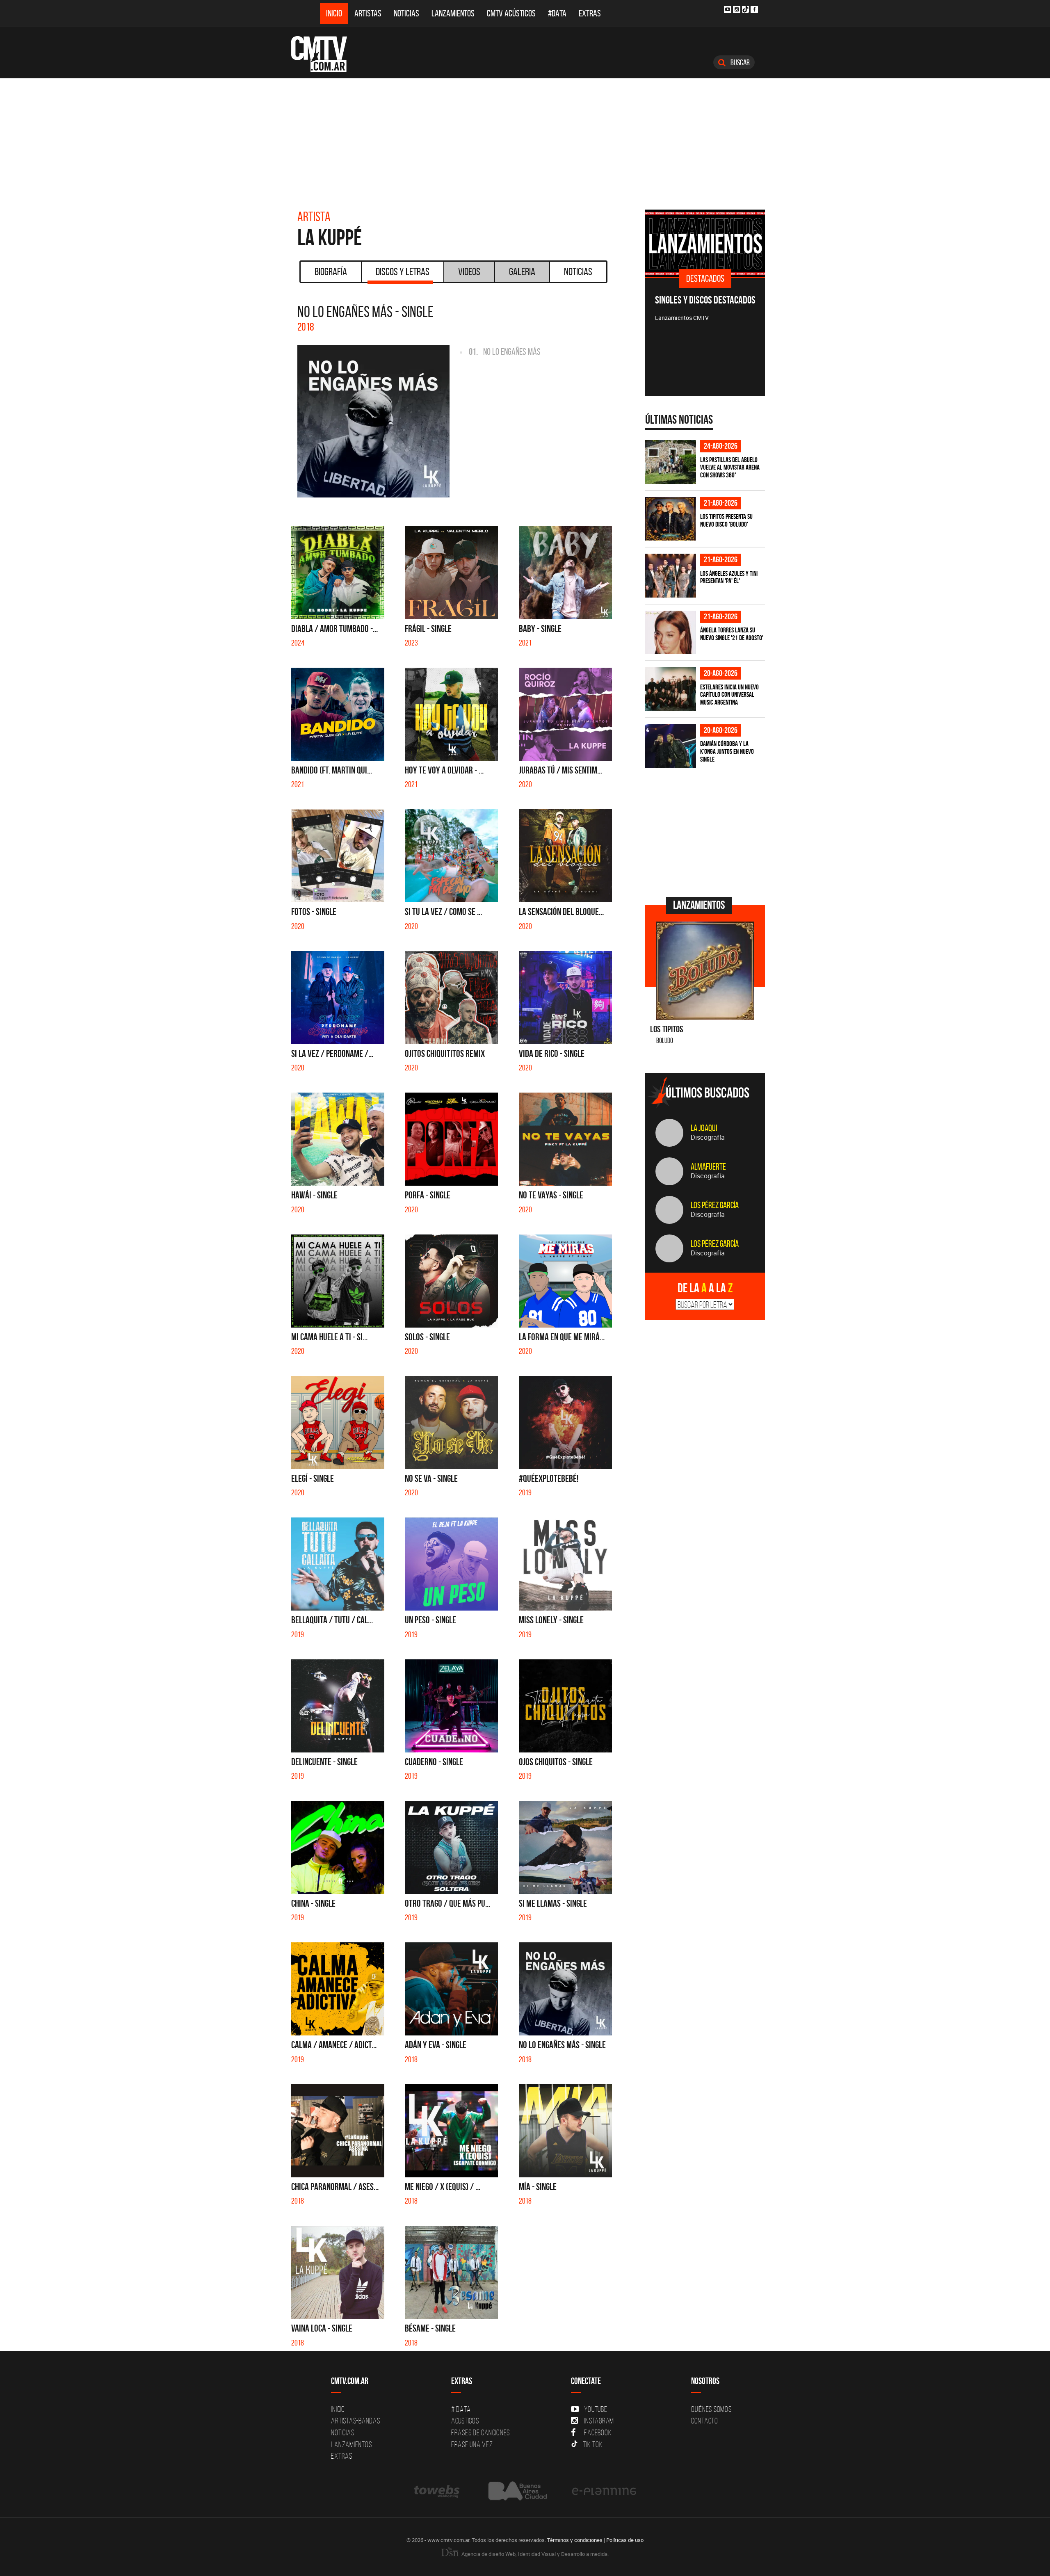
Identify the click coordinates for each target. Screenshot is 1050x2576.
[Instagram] (737, 9)
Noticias (406, 13)
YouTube (596, 2409)
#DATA (557, 13)
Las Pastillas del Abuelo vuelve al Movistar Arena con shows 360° (730, 467)
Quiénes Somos (711, 2409)
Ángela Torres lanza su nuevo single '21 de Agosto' (732, 634)
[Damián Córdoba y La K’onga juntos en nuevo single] (671, 746)
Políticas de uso (625, 2540)
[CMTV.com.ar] (325, 54)
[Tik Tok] (745, 9)
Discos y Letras (403, 272)
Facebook (598, 2432)
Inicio (334, 13)
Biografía (331, 272)
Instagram (599, 2421)
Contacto (705, 2421)
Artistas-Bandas (355, 2421)
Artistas (368, 13)
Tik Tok (593, 2444)
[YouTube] (728, 9)
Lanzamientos (453, 13)
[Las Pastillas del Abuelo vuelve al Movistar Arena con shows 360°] (671, 462)
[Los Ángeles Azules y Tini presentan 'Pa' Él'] (671, 576)
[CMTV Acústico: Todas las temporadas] (724, 243)
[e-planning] (604, 2491)
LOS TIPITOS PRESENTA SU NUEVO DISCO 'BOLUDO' (726, 520)
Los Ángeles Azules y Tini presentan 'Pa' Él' (729, 577)
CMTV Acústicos (511, 13)
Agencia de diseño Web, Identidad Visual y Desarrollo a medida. (534, 2554)
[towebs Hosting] (437, 2491)
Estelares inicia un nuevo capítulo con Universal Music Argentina (729, 695)
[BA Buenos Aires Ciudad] (517, 2491)
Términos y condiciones (575, 2540)
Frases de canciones (480, 2432)
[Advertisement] (525, 140)
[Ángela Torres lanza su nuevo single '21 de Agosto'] (671, 633)
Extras (590, 13)
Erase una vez (472, 2444)
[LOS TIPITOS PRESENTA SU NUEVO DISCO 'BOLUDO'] (671, 519)
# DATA (461, 2409)
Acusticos (465, 2421)
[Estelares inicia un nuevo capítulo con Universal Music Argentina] (671, 689)
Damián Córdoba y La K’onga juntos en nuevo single (727, 751)
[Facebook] (754, 9)
